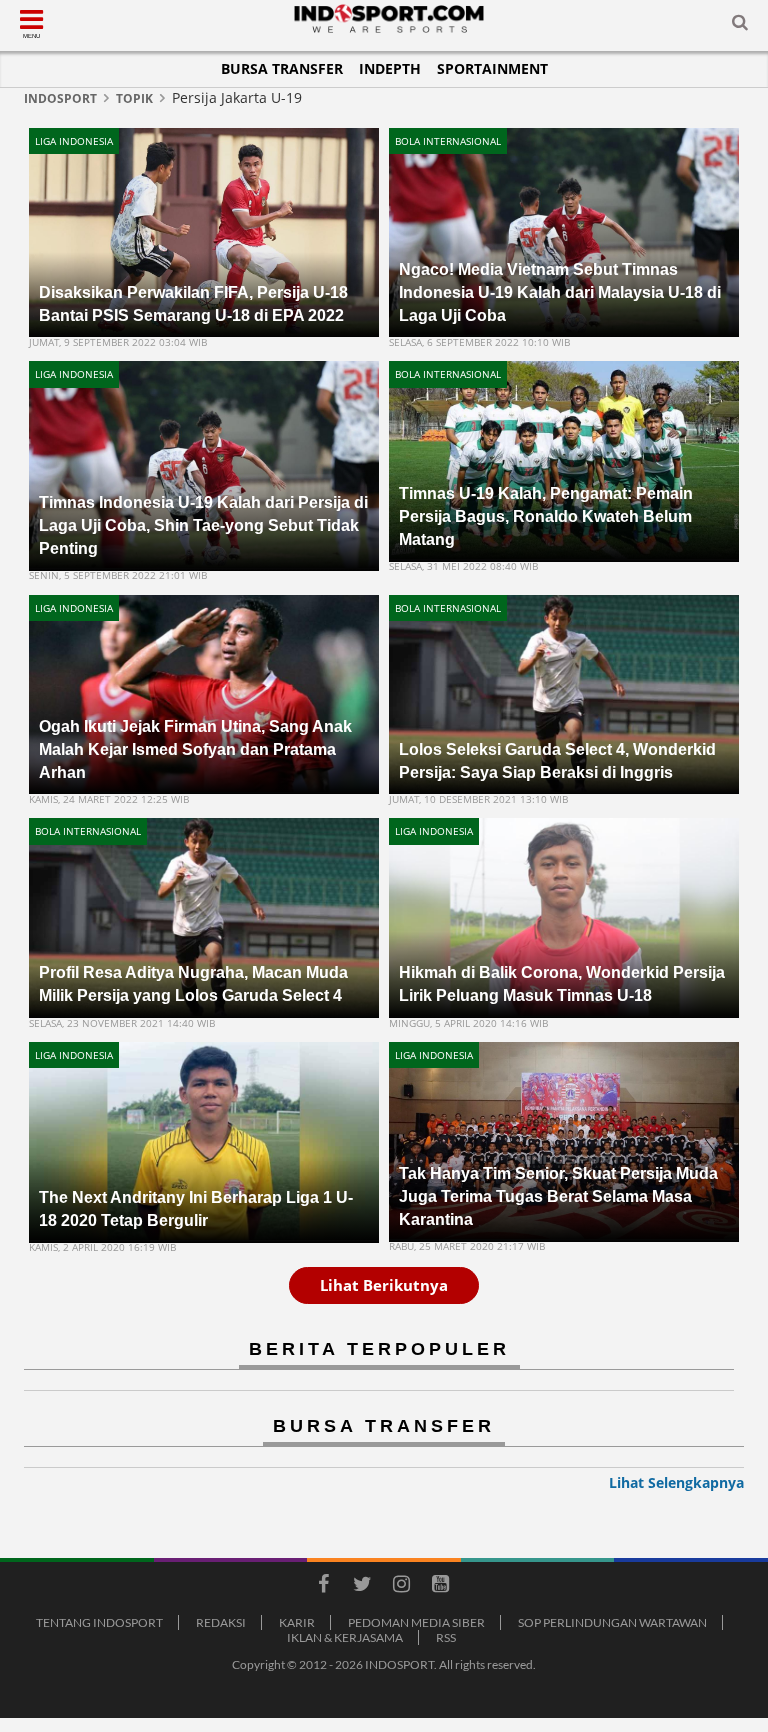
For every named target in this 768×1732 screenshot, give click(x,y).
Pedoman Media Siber (416, 1622)
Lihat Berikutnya (384, 1285)
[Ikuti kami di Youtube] (440, 1587)
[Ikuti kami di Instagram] (401, 1587)
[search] (740, 26)
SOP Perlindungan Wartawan (612, 1622)
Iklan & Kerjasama (345, 1637)
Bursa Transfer (282, 68)
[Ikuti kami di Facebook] (323, 1587)
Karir (297, 1622)
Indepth (390, 68)
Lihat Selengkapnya (676, 1482)
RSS (446, 1637)
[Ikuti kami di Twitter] (362, 1587)
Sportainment (492, 68)
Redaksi (221, 1622)
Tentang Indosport (99, 1622)
